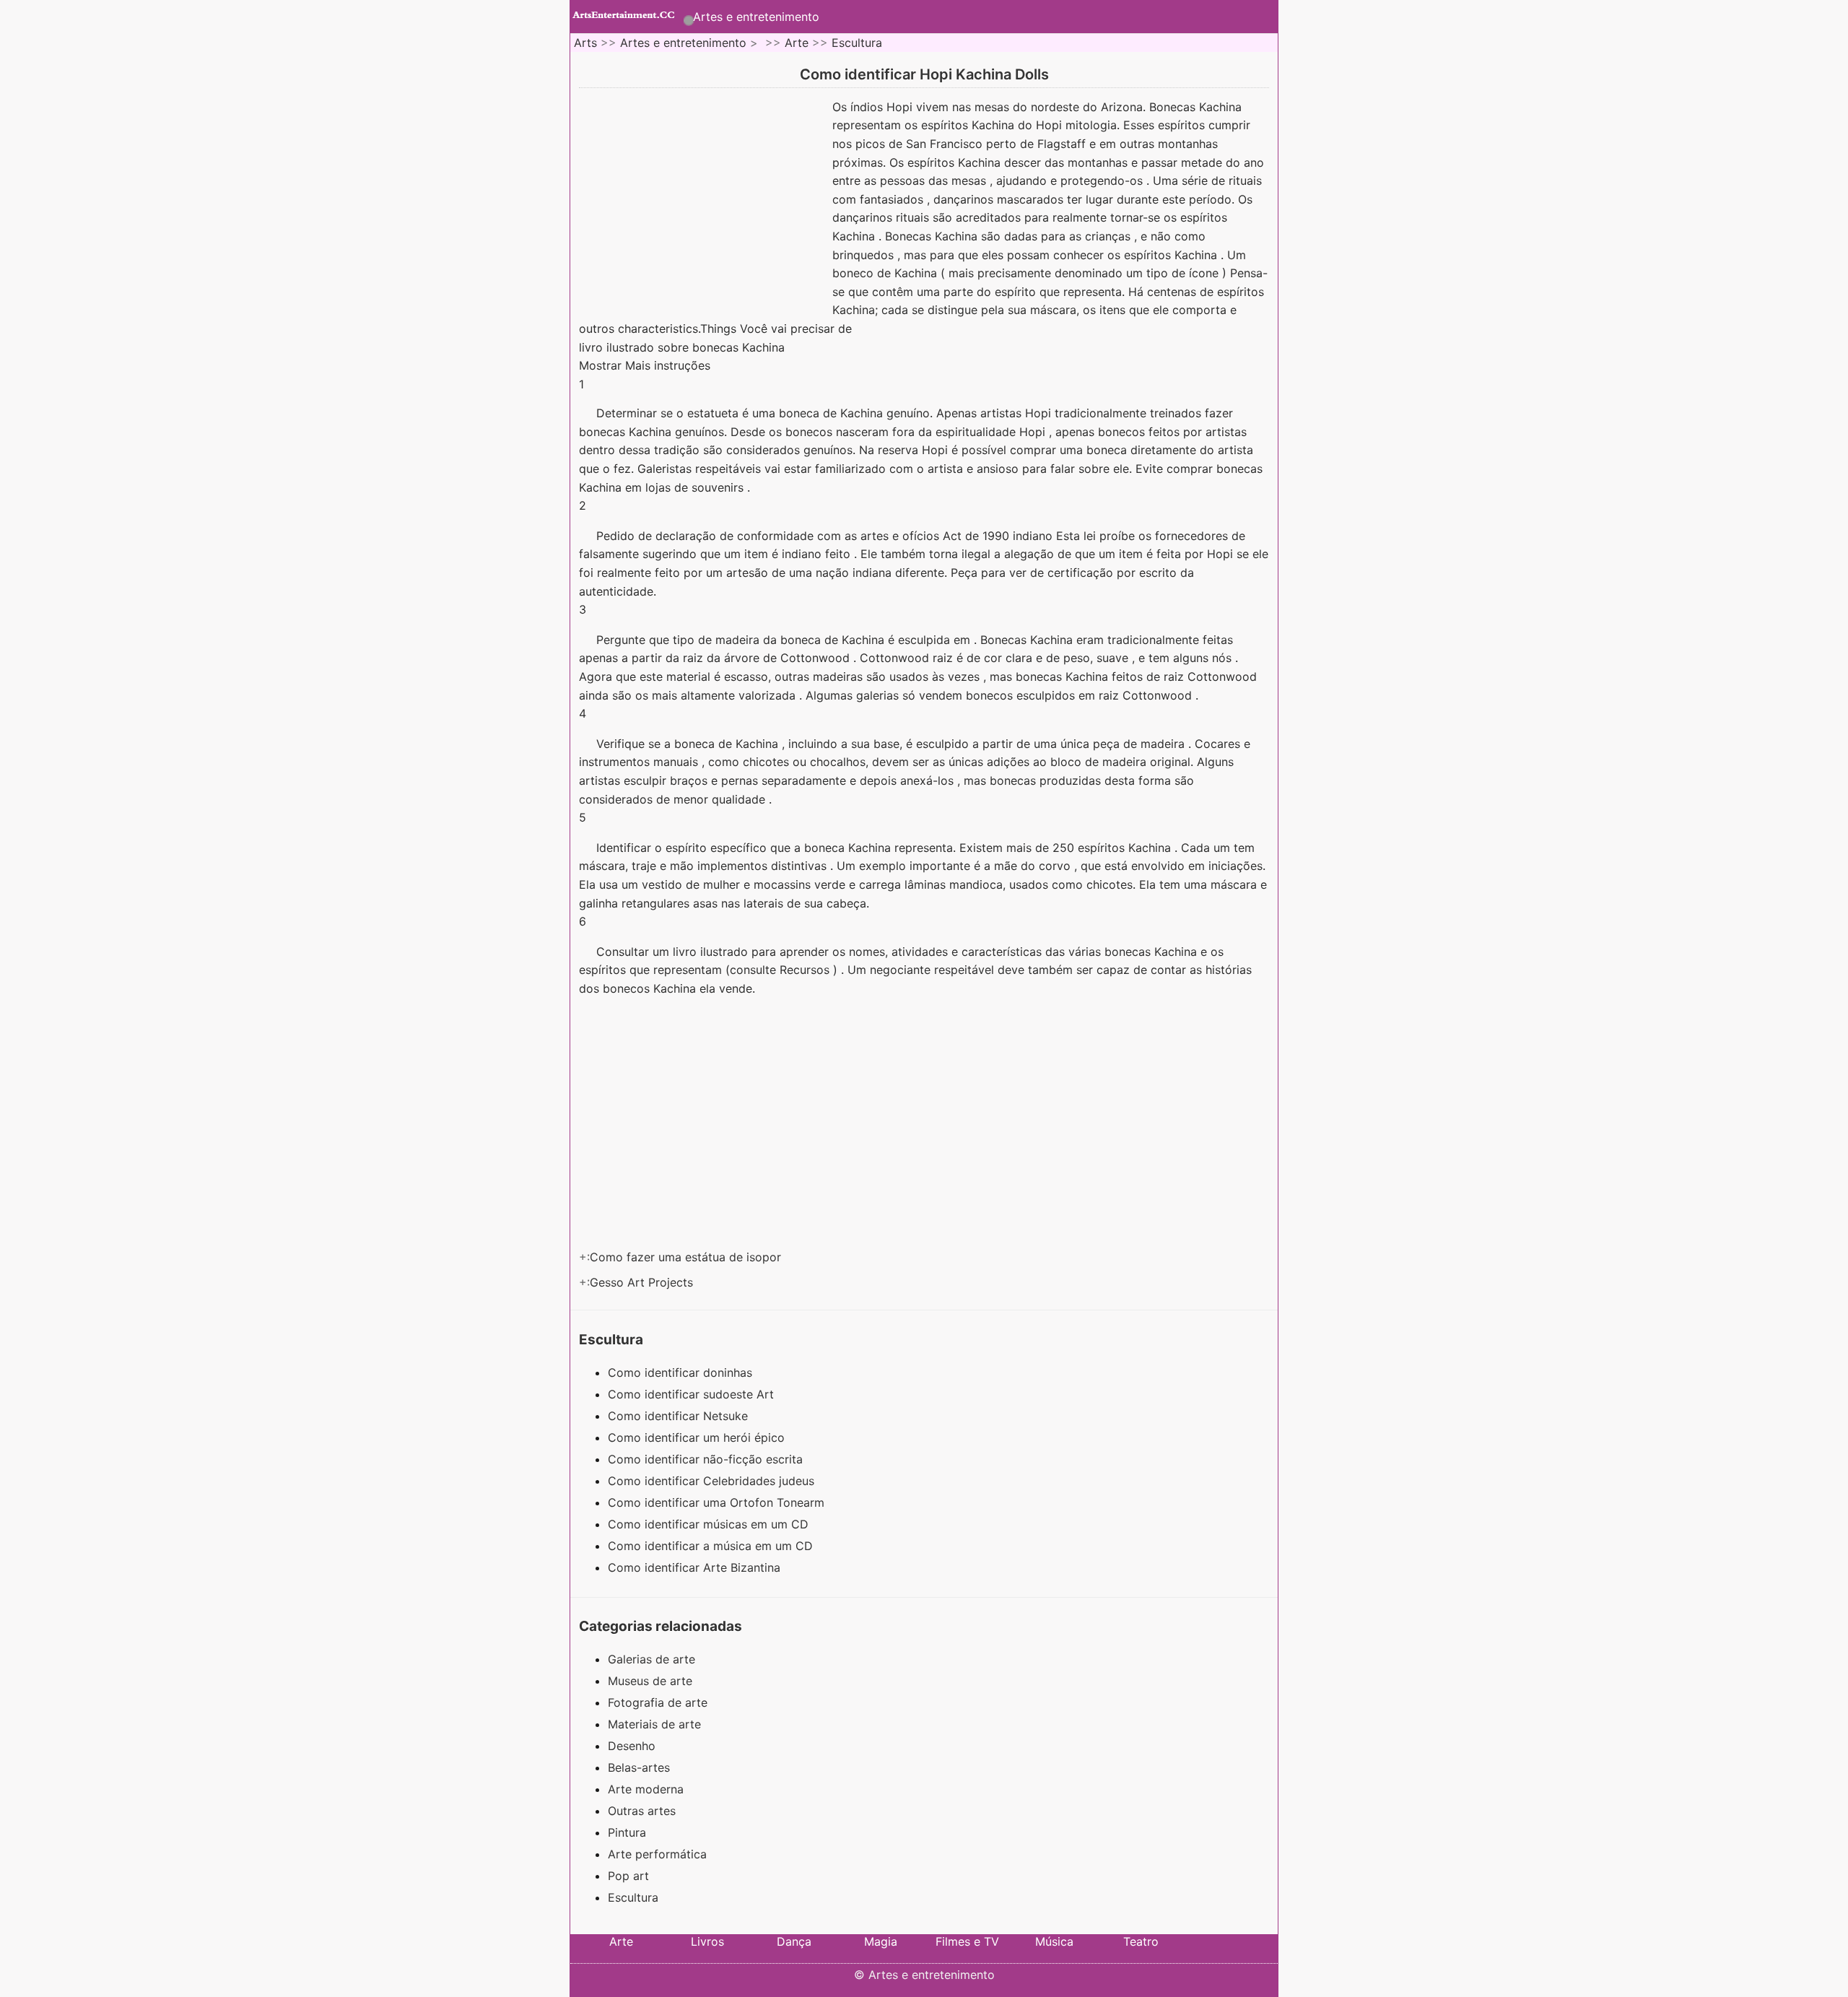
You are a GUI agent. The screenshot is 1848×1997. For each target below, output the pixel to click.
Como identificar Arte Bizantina (696, 1567)
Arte (797, 43)
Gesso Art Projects (643, 1282)
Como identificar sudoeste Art (693, 1394)
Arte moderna (646, 1789)
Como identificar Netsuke (680, 1416)
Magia (881, 1941)
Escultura (857, 43)
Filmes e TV (967, 1941)
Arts (585, 43)
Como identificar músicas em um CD (710, 1524)
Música (1054, 1941)
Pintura (627, 1832)
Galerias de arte (651, 1659)
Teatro (1141, 1941)
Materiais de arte (654, 1724)
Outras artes (642, 1811)
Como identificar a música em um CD (712, 1546)
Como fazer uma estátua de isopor (687, 1257)
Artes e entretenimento (756, 17)
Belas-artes (639, 1767)
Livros (707, 1941)
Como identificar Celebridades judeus (713, 1481)
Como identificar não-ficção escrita (707, 1459)
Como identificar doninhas (682, 1372)
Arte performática (657, 1854)
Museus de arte (650, 1681)
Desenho (632, 1746)
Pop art (628, 1876)
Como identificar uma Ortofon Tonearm (718, 1502)
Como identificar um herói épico (698, 1437)
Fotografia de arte (658, 1702)
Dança (794, 1941)
